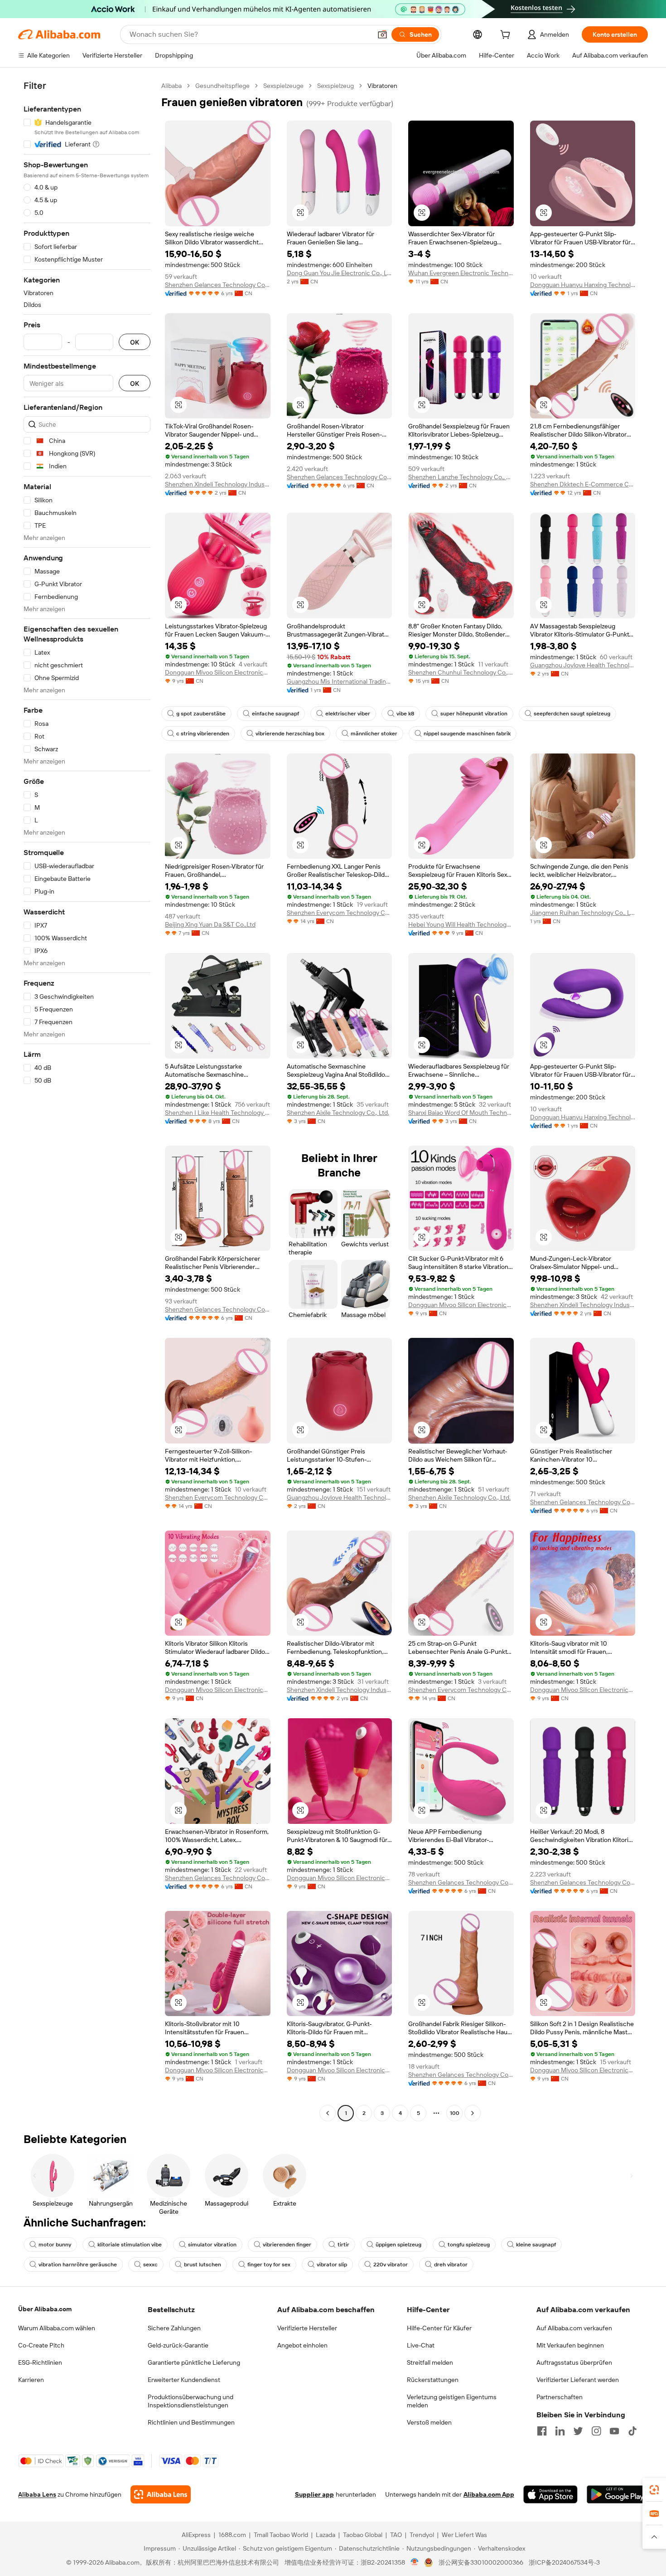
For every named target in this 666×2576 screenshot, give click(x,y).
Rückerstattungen (433, 2380)
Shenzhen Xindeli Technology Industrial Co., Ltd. (218, 484)
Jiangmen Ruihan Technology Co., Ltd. (583, 913)
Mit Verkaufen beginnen (570, 2345)
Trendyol (422, 2535)
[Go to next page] (473, 2113)
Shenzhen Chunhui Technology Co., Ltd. (461, 672)
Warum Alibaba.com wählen (57, 2328)
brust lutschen (203, 2265)
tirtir (343, 2245)
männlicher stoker (374, 734)
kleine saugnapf (536, 2245)
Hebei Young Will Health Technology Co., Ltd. (461, 924)
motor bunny (55, 2245)
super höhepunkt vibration (474, 714)
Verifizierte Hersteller (307, 2328)
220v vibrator (391, 2265)
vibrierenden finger (287, 2245)
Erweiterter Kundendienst (184, 2380)
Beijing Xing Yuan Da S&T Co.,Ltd (210, 924)
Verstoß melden (429, 2422)
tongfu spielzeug (469, 2245)
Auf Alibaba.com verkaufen (574, 2328)
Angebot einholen (302, 2345)
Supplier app (314, 2494)
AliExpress (196, 2535)
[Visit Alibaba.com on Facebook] (542, 2431)
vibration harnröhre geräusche (78, 2265)
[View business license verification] (415, 2562)
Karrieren (31, 2380)
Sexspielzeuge (283, 86)
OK (135, 342)
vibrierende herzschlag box (290, 734)
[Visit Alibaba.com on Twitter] (578, 2431)
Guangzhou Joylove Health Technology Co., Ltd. (583, 665)
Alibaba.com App (489, 2494)
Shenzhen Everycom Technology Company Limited (340, 913)
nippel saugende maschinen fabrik (467, 734)
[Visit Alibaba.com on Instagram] (596, 2431)
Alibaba (171, 86)
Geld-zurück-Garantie (178, 2345)
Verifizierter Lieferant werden (578, 2380)
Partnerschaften (560, 2397)
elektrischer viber (348, 714)
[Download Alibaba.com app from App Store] (550, 2494)
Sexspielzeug (335, 86)
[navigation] (87, 1101)
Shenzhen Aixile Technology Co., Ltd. (338, 1113)
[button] (382, 34)
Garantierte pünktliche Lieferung (194, 2362)
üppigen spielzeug (398, 2245)
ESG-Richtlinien (40, 2362)
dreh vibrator (451, 2265)
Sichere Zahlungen (174, 2328)
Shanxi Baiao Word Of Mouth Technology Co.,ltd (461, 1113)
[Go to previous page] (328, 2113)
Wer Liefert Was (464, 2535)
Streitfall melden (430, 2362)
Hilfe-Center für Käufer (439, 2328)
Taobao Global (363, 2535)
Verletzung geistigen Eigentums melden (452, 2401)
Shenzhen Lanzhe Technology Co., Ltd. (461, 477)
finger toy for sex (269, 2265)
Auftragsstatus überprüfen (574, 2362)
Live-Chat (421, 2345)
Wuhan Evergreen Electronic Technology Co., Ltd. (461, 273)
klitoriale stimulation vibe (130, 2245)
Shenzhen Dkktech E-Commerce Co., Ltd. (583, 484)
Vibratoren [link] (382, 86)
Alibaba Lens (37, 2494)
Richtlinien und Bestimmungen (191, 2422)
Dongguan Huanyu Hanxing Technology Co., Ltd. (583, 285)
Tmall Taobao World (281, 2535)
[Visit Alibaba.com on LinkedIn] (560, 2431)
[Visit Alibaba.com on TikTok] (632, 2431)
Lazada (326, 2535)
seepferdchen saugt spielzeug (572, 714)
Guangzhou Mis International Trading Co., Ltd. (340, 681)
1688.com (232, 2535)
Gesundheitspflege (222, 86)
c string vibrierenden (203, 734)
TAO (396, 2535)
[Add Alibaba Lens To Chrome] (161, 2494)
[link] (654, 2490)
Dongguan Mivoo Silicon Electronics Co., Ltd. (218, 672)
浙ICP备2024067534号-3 (564, 2562)
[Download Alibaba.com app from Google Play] (617, 2494)
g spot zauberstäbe (201, 714)
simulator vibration (212, 2245)
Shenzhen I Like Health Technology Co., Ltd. (218, 1113)
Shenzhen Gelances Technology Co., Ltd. (218, 285)
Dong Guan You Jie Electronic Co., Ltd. (340, 273)
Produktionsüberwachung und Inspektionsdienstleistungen (191, 2401)
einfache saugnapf (275, 714)
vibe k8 (405, 714)
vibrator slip (332, 2265)
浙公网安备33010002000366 (481, 2562)
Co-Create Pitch (41, 2345)
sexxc (150, 2265)
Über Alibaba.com (45, 2309)
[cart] (507, 36)
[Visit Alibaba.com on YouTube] (614, 2431)
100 (455, 2113)
